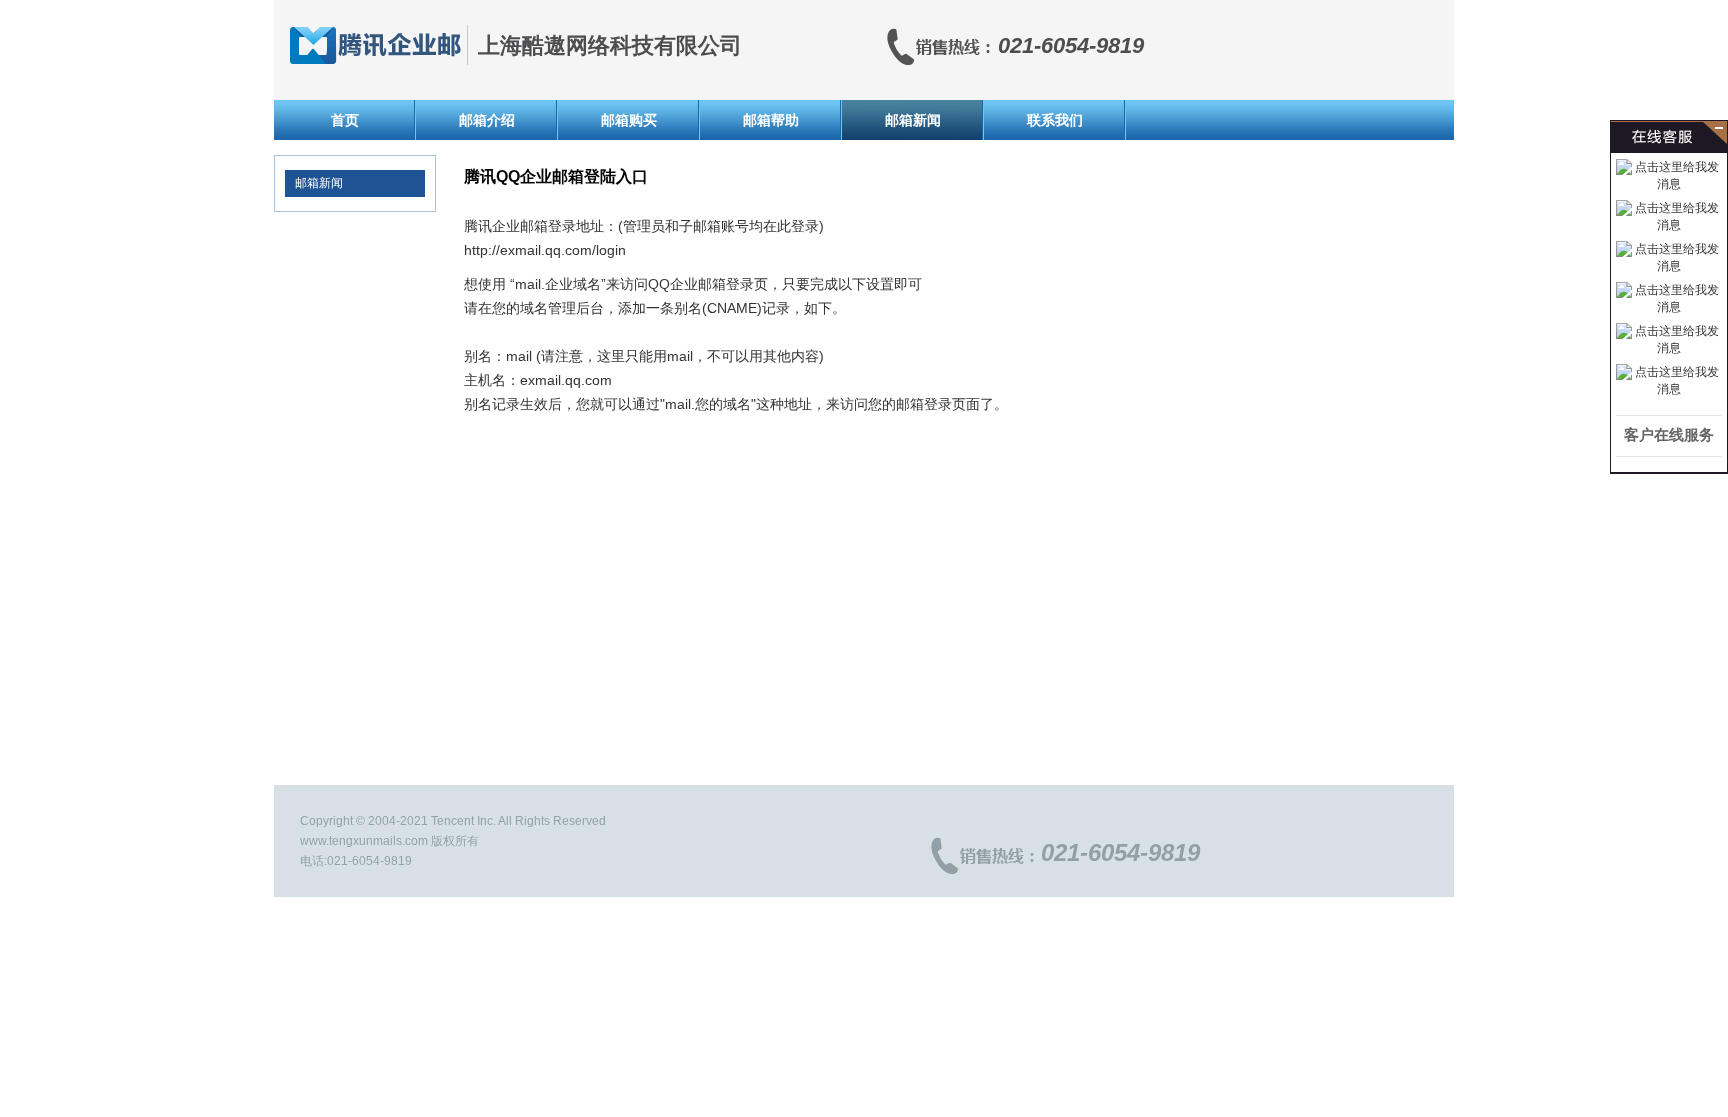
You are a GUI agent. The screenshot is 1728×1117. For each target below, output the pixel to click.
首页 (345, 120)
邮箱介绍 (487, 120)
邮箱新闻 (913, 120)
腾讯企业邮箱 (375, 45)
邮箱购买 (629, 120)
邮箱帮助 (771, 120)
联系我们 (1055, 120)
